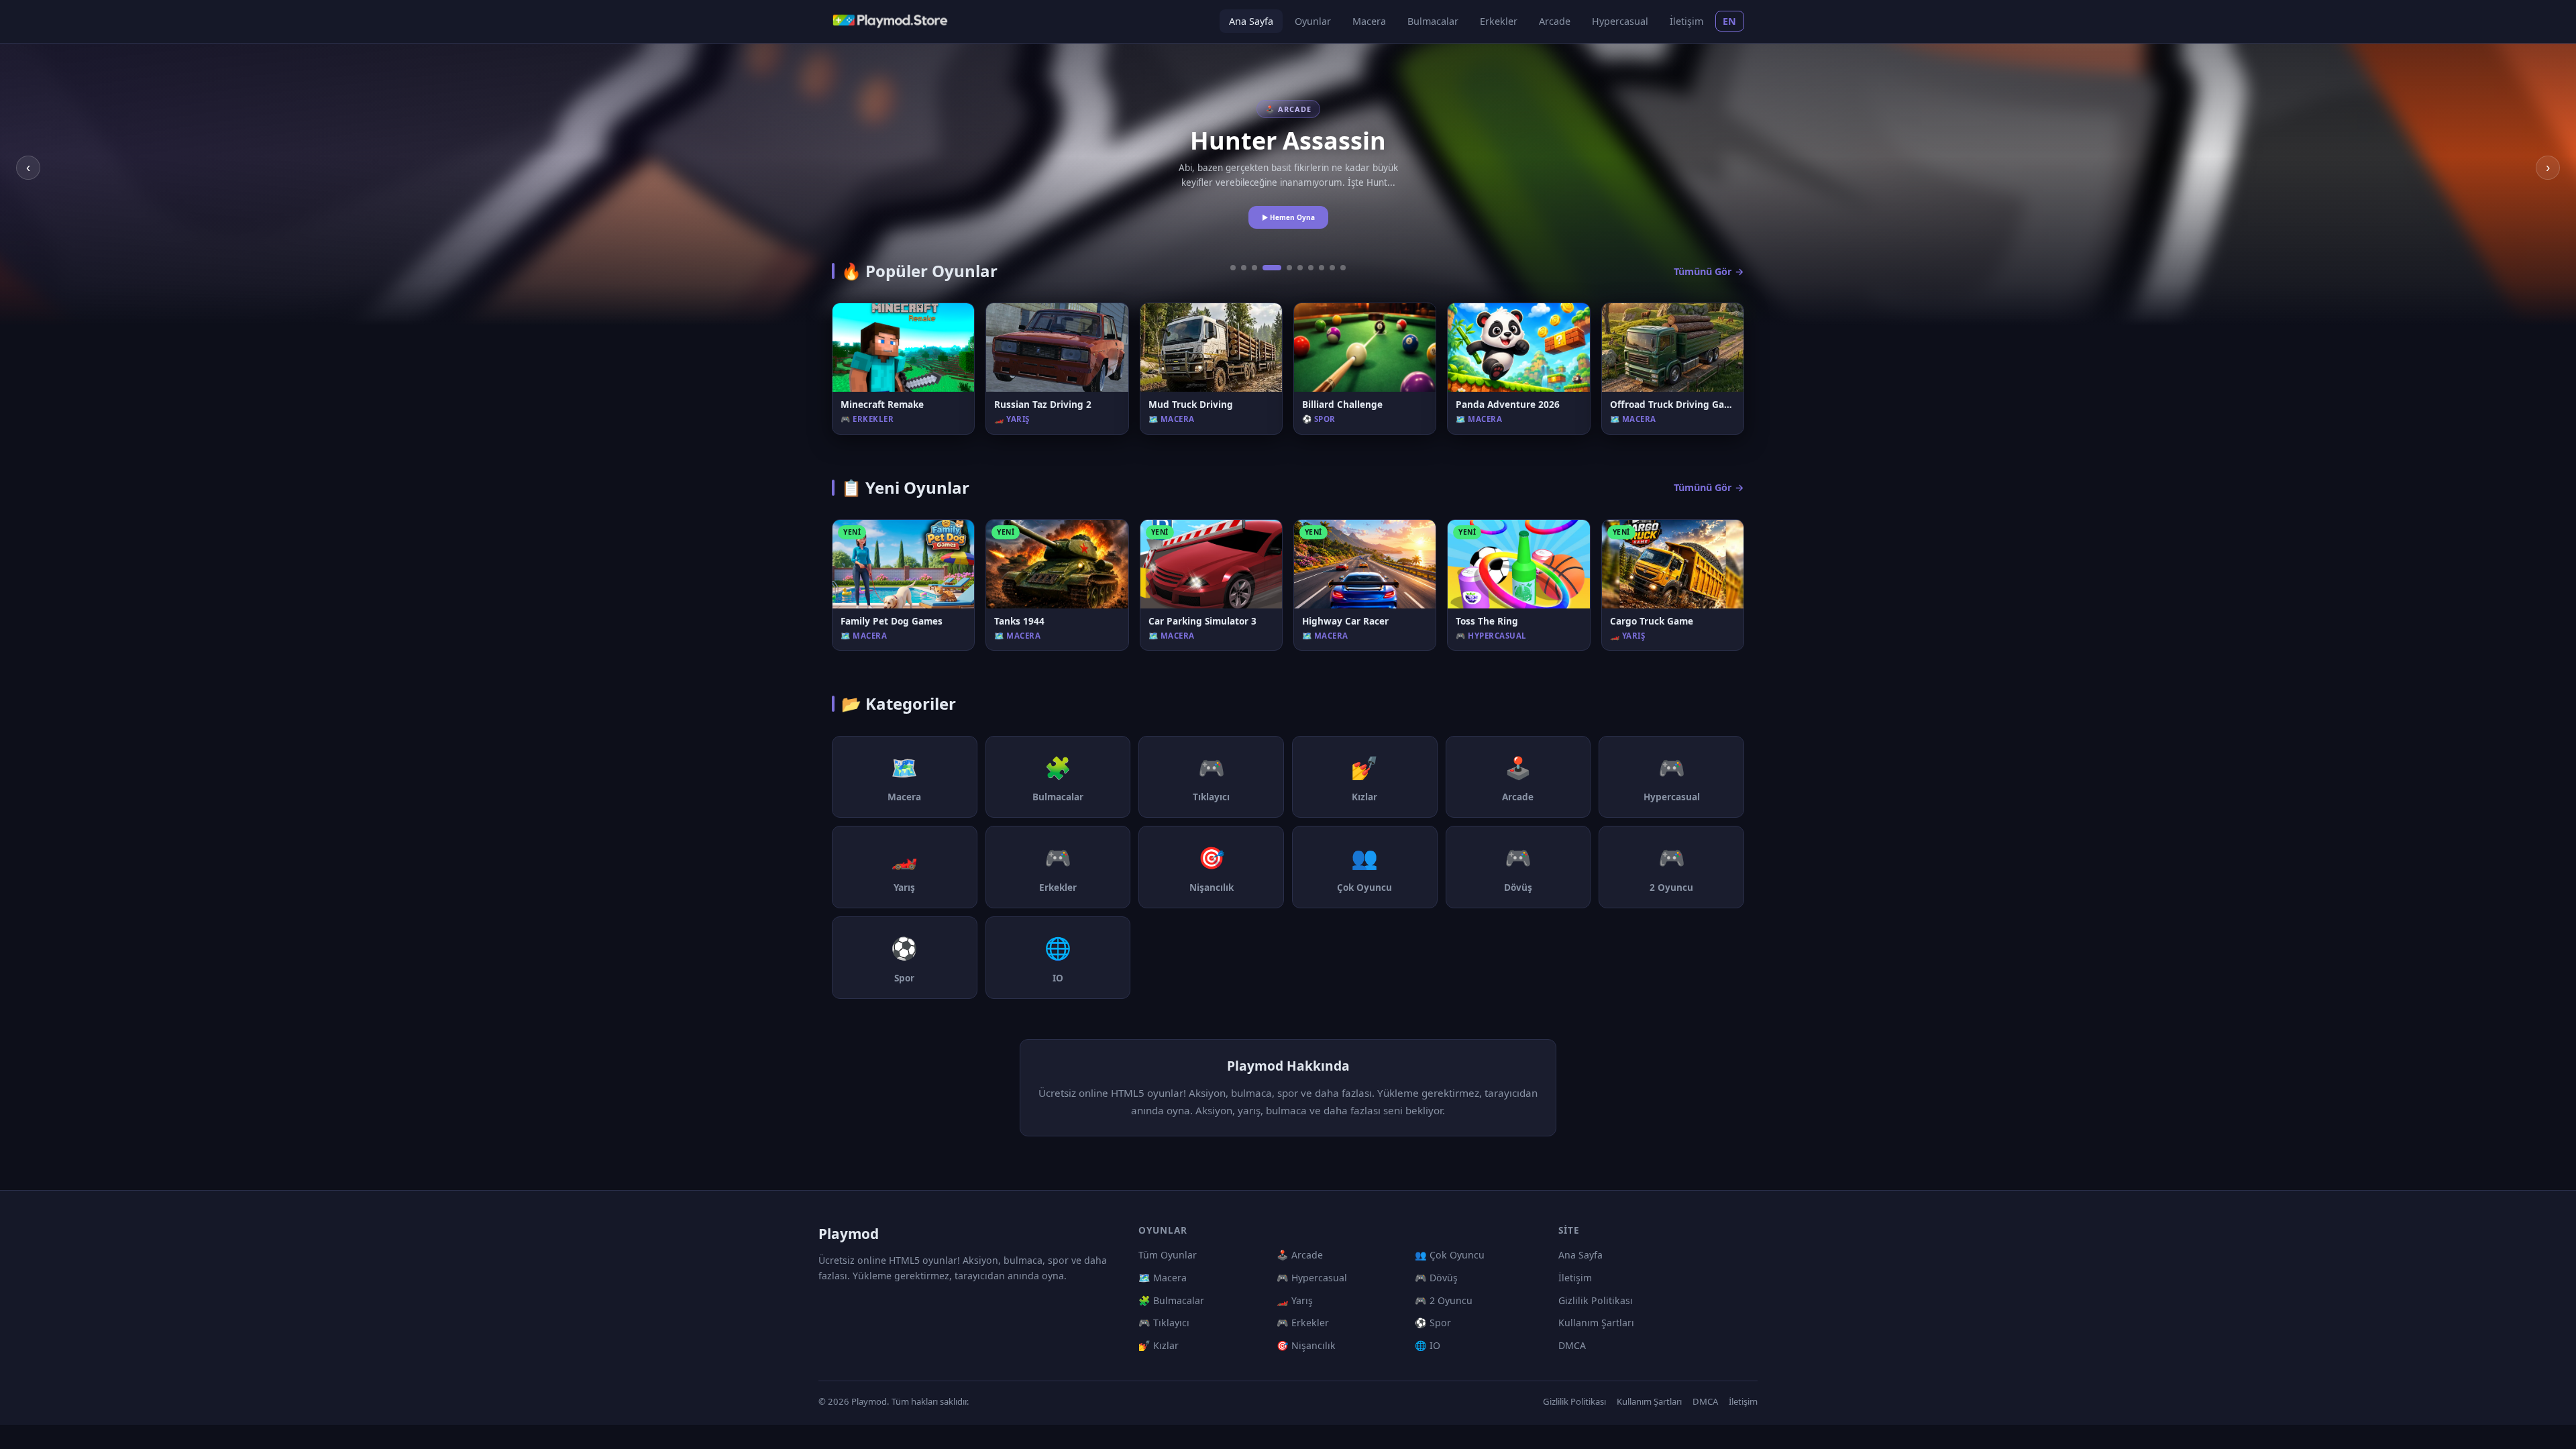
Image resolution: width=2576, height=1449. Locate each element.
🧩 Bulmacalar (1171, 1300)
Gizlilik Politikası (1596, 1300)
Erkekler (1499, 21)
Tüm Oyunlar (1168, 1255)
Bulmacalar (1433, 21)
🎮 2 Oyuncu (1444, 1300)
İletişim (1686, 21)
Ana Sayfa (1251, 21)
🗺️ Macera (1163, 1278)
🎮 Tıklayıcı (1164, 1323)
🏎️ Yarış (1295, 1300)
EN (1730, 21)
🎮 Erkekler (1303, 1323)
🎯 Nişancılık (1306, 1345)
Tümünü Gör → (1709, 271)
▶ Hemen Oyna (1288, 217)
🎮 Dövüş (1436, 1278)
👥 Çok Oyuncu (1450, 1255)
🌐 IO (1428, 1345)
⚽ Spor (1433, 1323)
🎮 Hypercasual (1312, 1278)
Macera (1369, 21)
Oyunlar (1313, 21)
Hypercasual (1620, 21)
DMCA (1572, 1345)
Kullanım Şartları (1596, 1323)
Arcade (1555, 21)
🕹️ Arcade (1300, 1255)
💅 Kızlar (1159, 1345)
